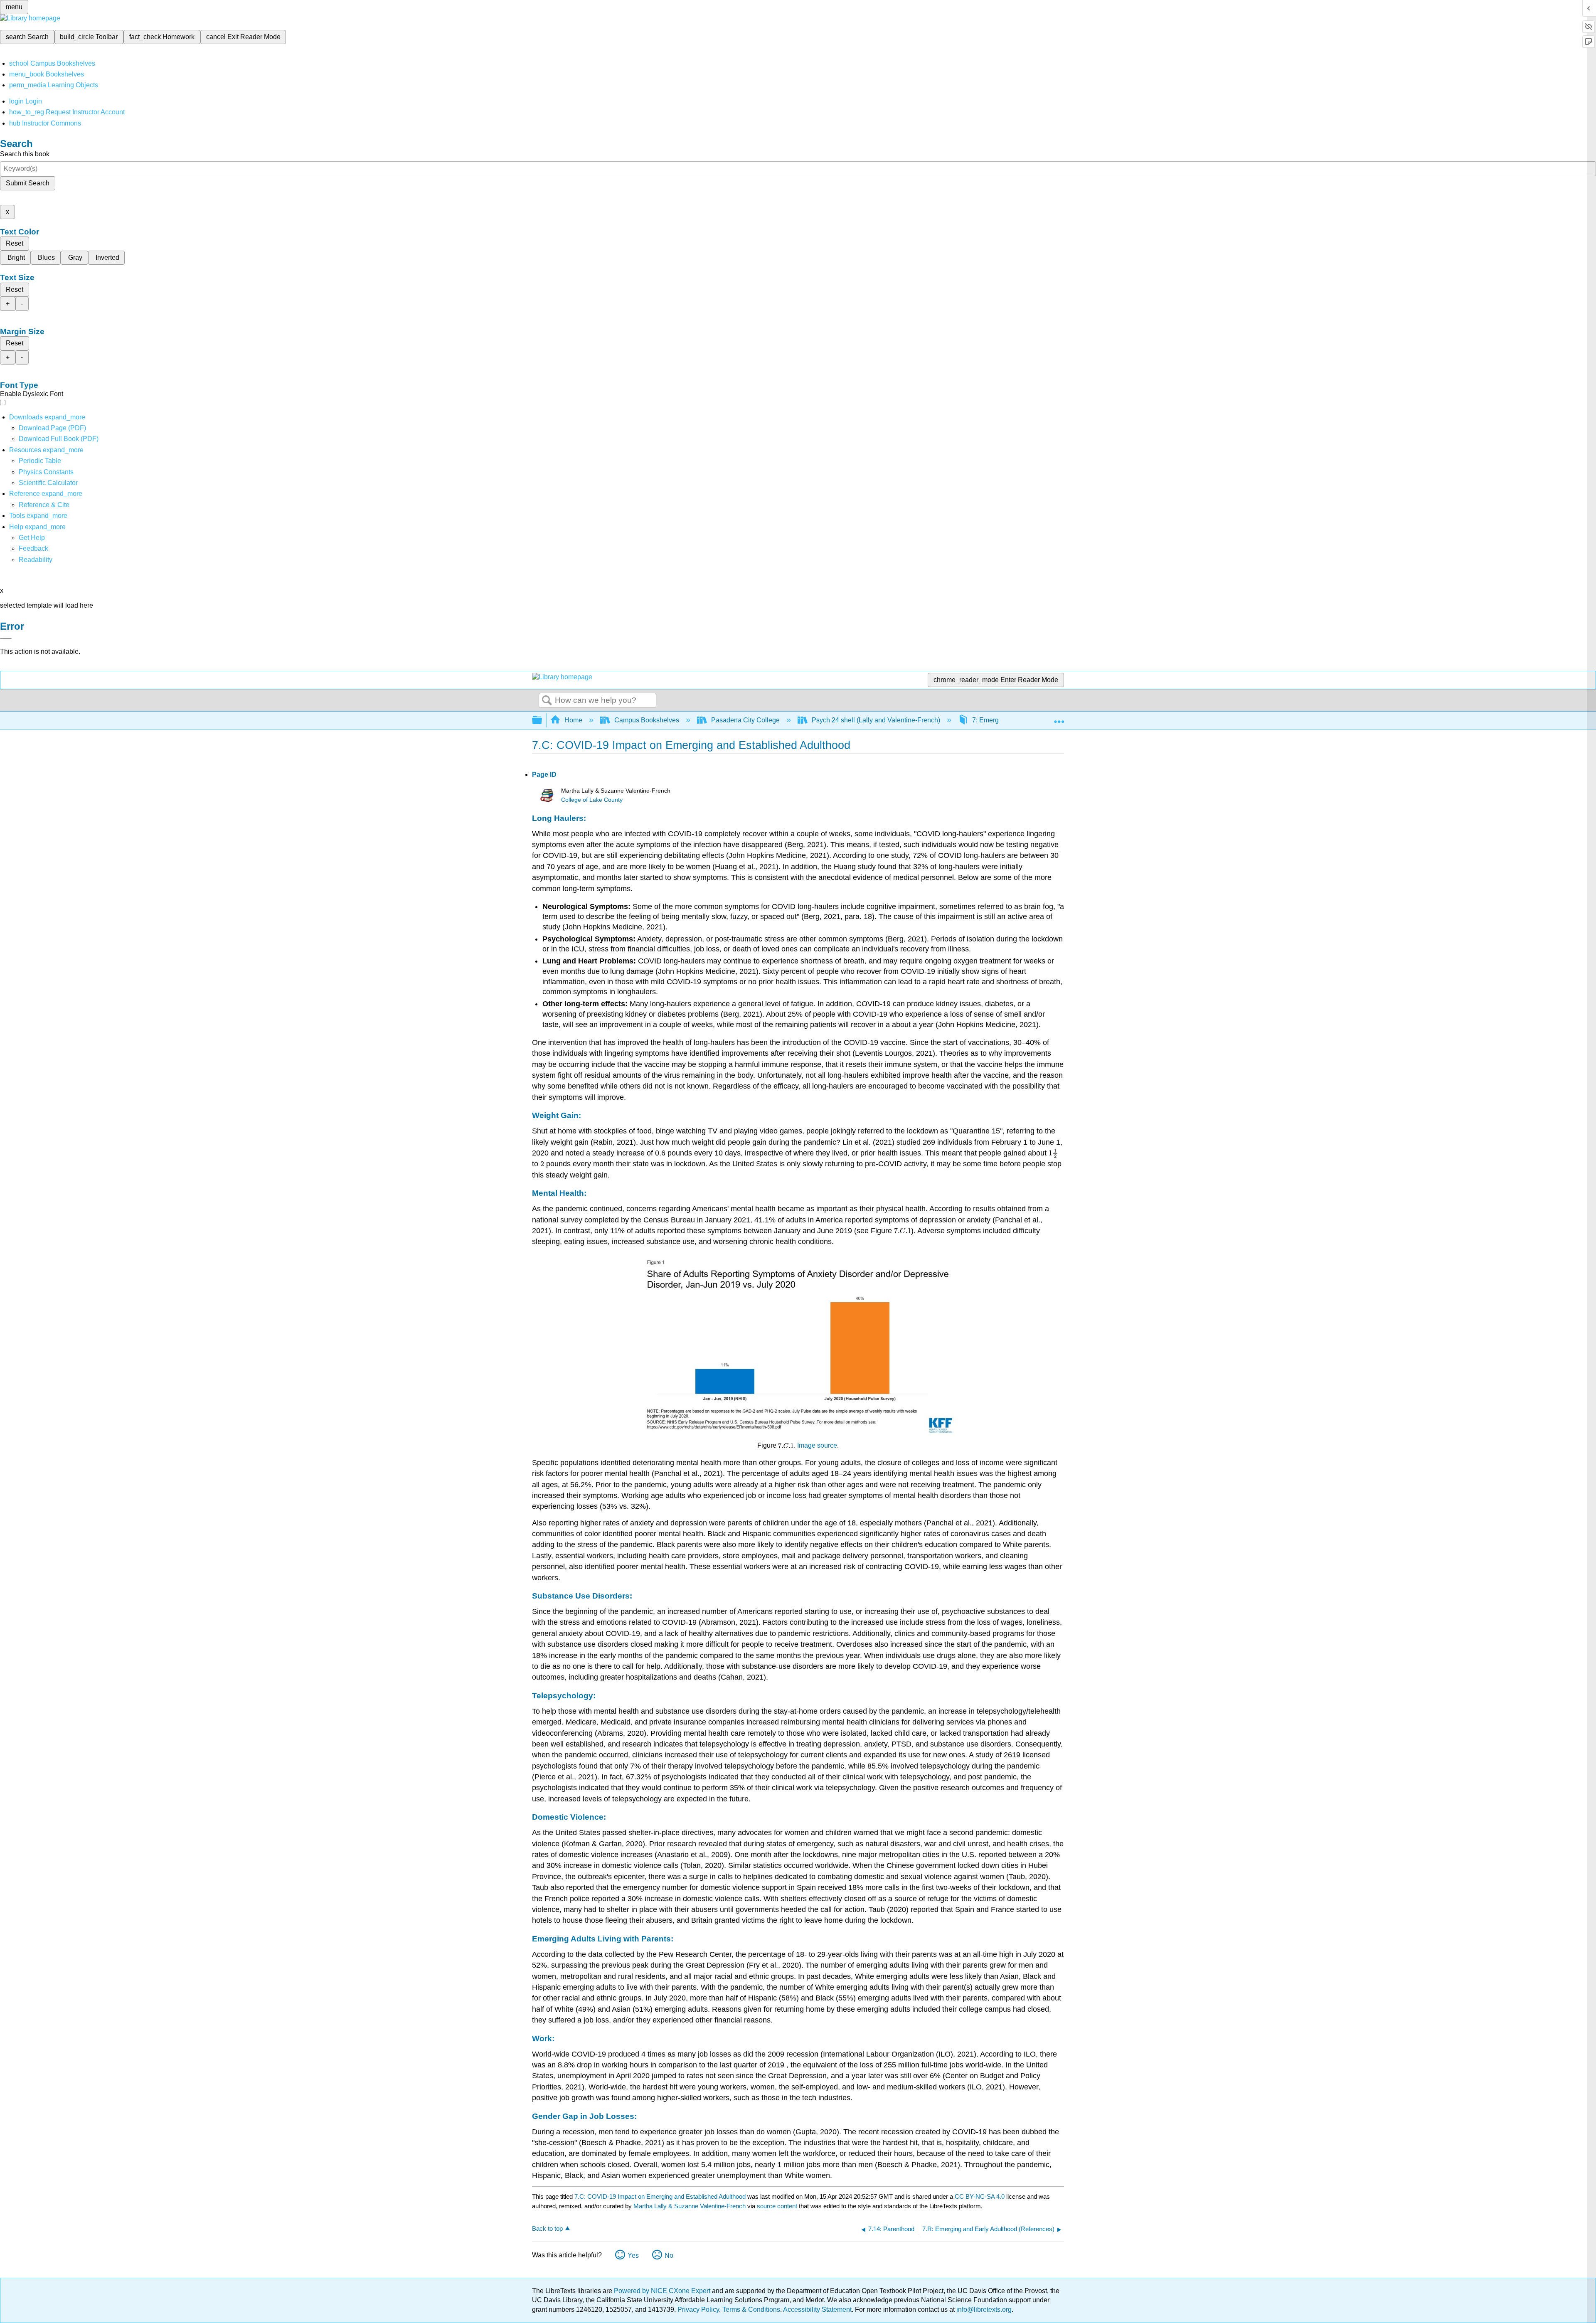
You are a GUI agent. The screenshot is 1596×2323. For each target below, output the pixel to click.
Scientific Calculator (48, 483)
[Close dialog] (6, 638)
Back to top (547, 2228)
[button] (33, 548)
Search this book (25, 154)
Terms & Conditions (751, 2309)
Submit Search (28, 183)
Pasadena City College (745, 720)
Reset (15, 243)
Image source (817, 1445)
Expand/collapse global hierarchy (542, 721)
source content (777, 2206)
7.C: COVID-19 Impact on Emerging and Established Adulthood (660, 2196)
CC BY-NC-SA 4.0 (980, 2196)
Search (547, 701)
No (669, 2255)
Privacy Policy (698, 2309)
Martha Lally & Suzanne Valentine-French (690, 2206)
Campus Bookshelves (647, 720)
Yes (633, 2255)
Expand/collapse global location (1059, 718)
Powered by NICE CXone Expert (663, 2291)
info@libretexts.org (983, 2309)
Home (573, 720)
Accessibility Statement (817, 2309)
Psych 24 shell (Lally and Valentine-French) (876, 720)
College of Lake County (592, 800)
